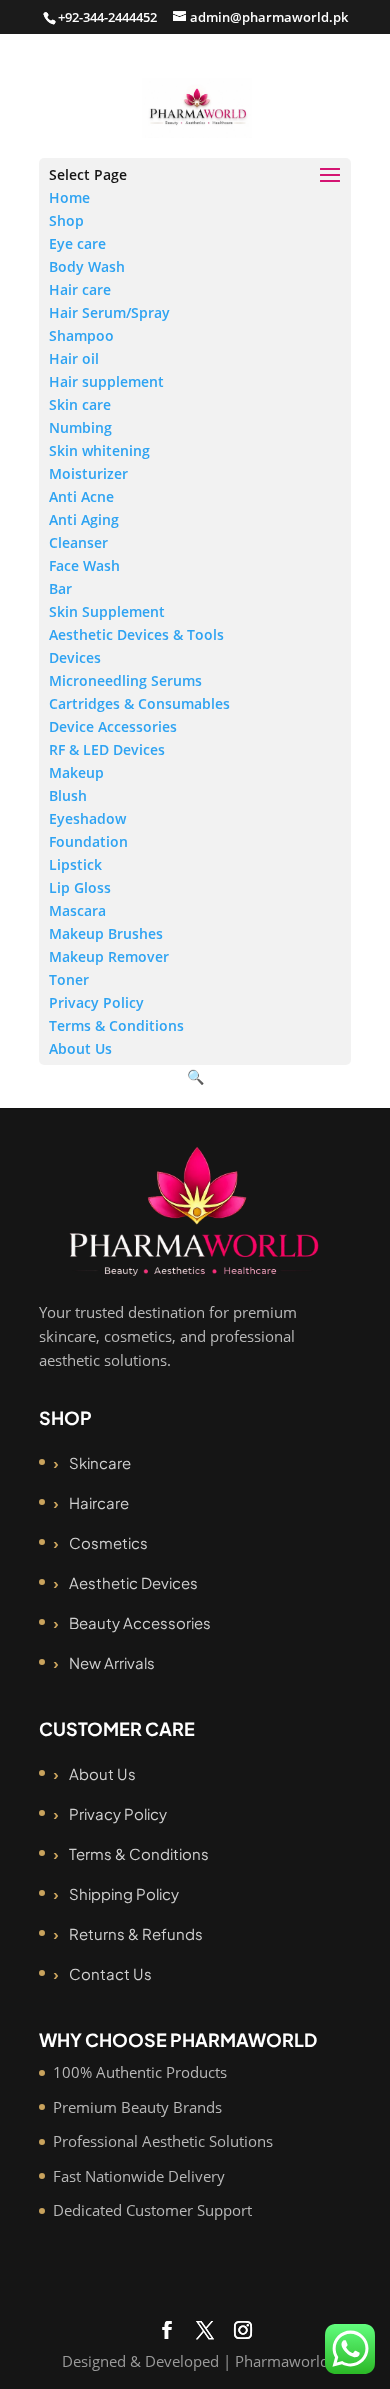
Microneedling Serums (125, 680)
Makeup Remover (109, 956)
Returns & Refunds (136, 1933)
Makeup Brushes (106, 933)
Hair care (80, 289)
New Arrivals (112, 1662)
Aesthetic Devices (133, 1582)
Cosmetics (108, 1542)
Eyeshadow (87, 818)
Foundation (88, 841)
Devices (75, 657)
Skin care (80, 404)
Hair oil (74, 358)
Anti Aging (84, 519)
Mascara (77, 910)
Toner (69, 979)
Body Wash (87, 266)
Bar (60, 588)
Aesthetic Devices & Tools (136, 634)
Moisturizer (88, 473)
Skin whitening (99, 450)
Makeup (76, 772)
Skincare (100, 1462)
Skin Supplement (107, 611)
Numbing (80, 427)
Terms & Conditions (116, 1025)
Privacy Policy (96, 1002)
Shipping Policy (124, 1893)
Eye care (77, 243)
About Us (80, 1048)
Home (69, 197)
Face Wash (84, 565)
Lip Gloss (80, 887)
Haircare (99, 1502)
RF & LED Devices (107, 749)
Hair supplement (106, 381)
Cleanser (78, 542)
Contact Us (110, 1973)
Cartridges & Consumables (139, 703)
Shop (66, 220)
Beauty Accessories (140, 1622)
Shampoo (81, 335)
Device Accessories (113, 726)
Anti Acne (81, 496)
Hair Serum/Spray (109, 312)
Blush (68, 795)
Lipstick (75, 864)
